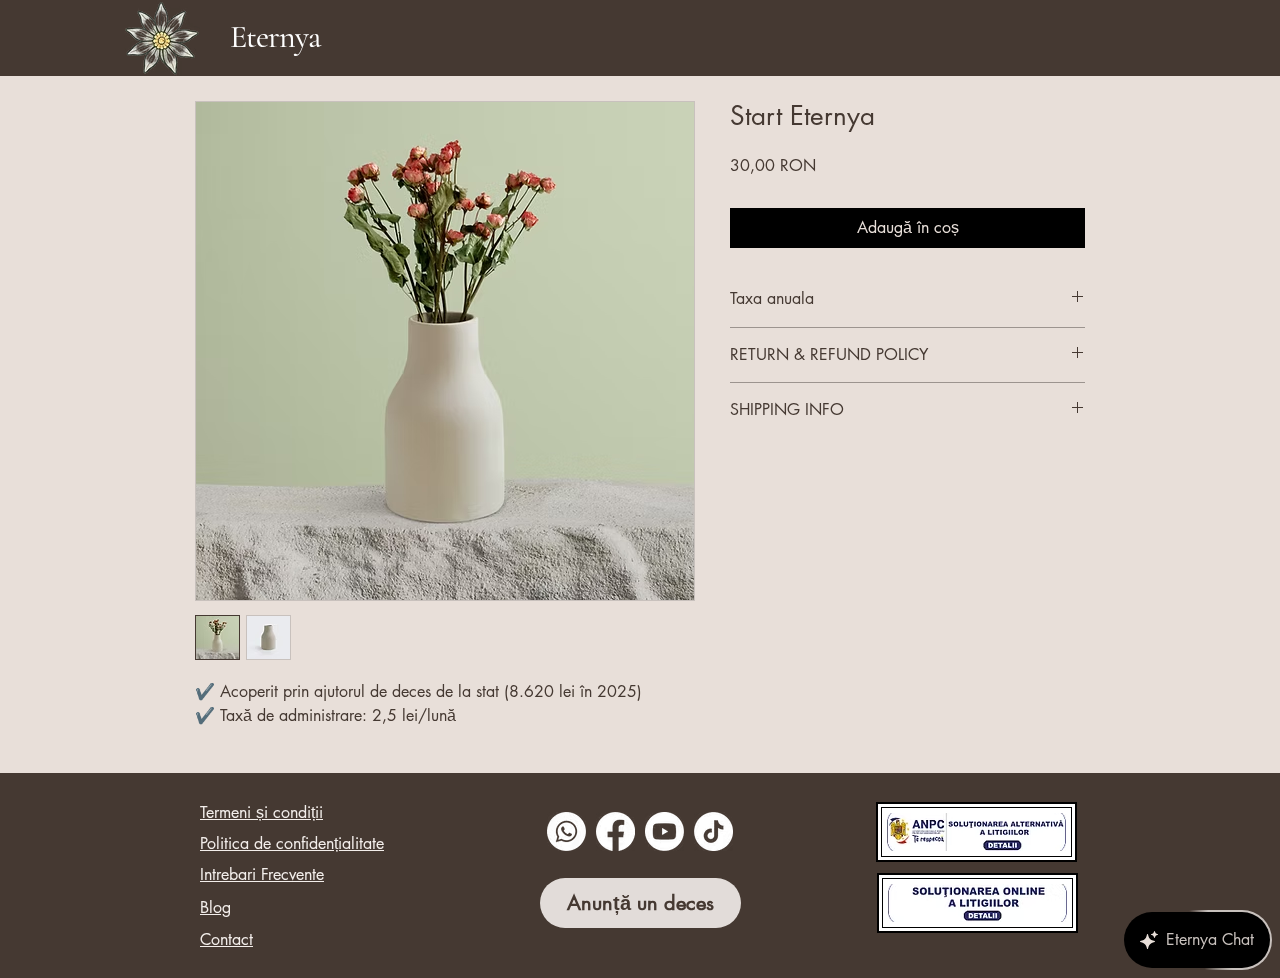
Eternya (275, 36)
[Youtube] (664, 831)
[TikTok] (713, 831)
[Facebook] (615, 831)
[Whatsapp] (566, 831)
